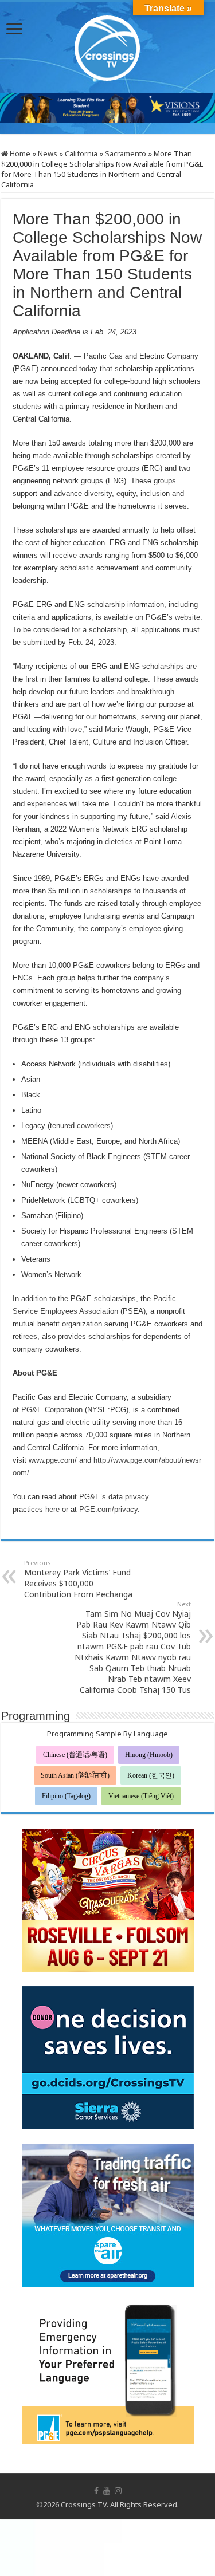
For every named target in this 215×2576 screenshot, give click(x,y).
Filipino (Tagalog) (66, 1796)
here (52, 1509)
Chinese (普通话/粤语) (75, 1755)
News (48, 153)
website (187, 617)
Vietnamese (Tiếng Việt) (141, 1796)
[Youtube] (107, 2491)
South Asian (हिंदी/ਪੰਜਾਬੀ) (75, 1775)
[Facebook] (96, 2491)
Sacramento (126, 153)
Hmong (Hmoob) (149, 1755)
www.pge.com (52, 1460)
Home (19, 153)
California (81, 153)
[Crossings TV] (108, 45)
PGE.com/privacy (108, 1509)
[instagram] (118, 2491)
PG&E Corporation (52, 1410)
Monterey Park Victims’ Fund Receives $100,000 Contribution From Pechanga (78, 1579)
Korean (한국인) (151, 1775)
